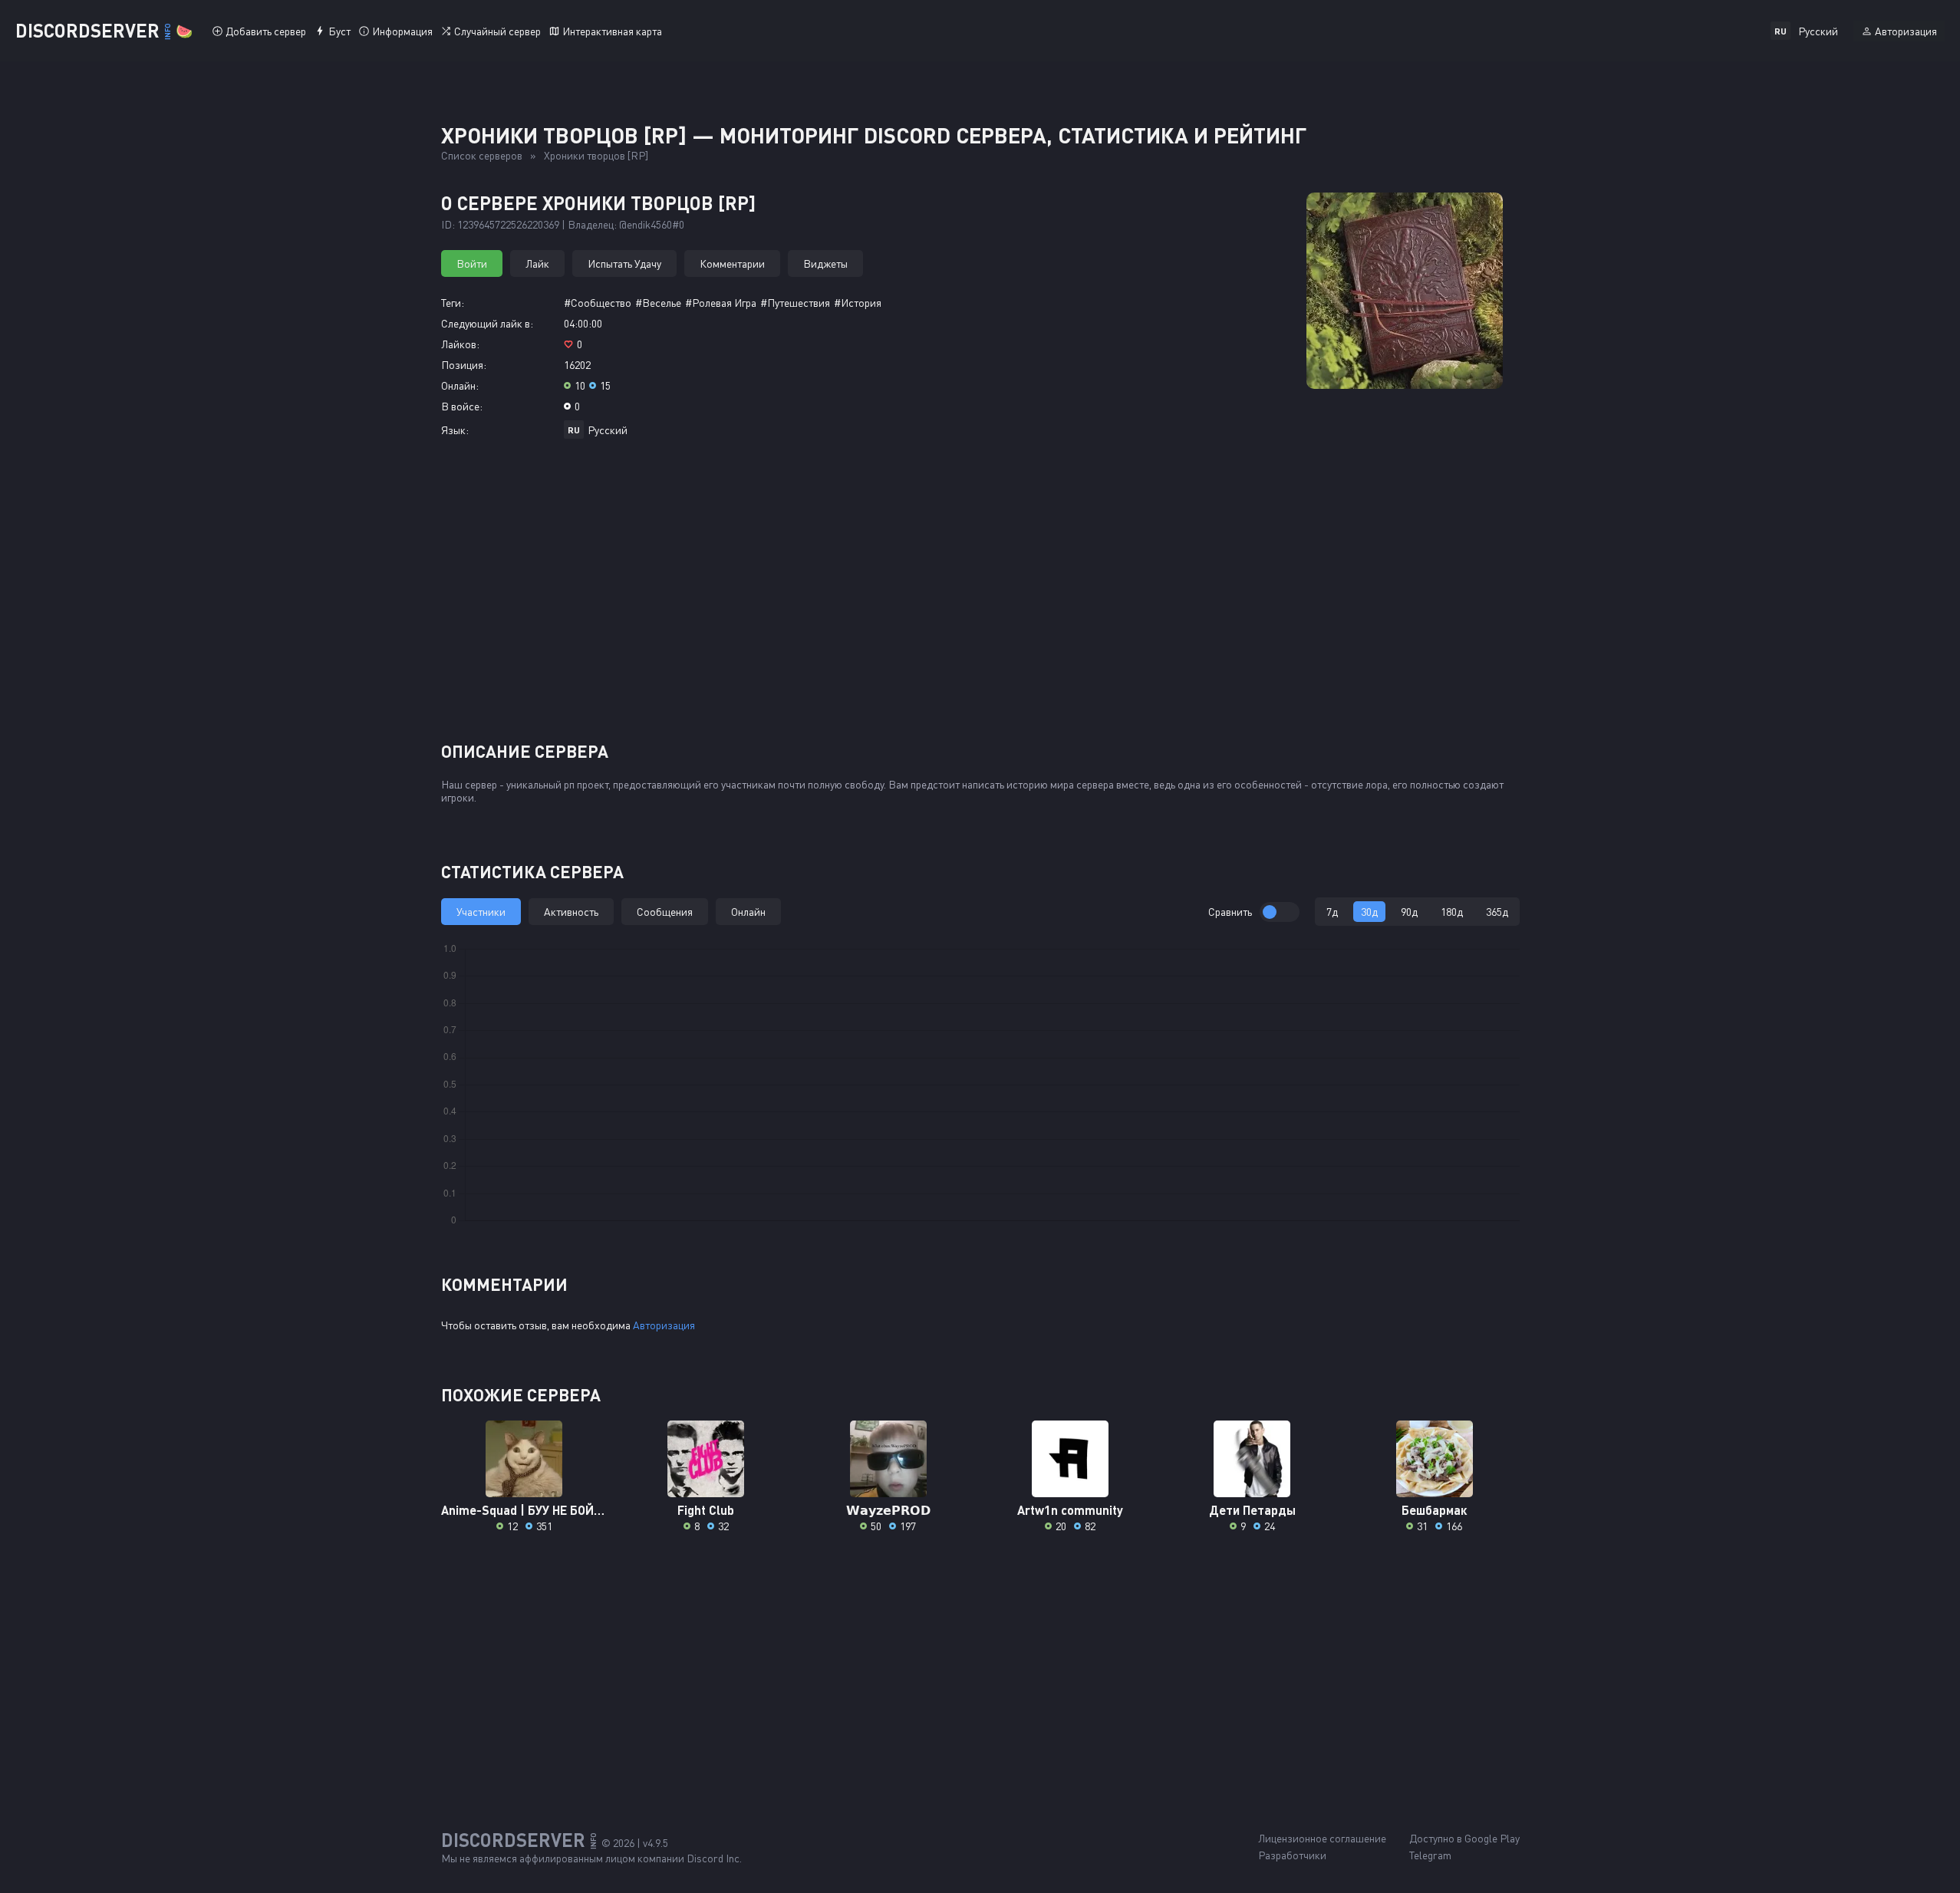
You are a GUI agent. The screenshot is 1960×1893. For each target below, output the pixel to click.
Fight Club (706, 1510)
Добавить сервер (266, 31)
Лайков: (460, 344)
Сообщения (665, 912)
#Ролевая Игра (721, 303)
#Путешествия (795, 303)
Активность (571, 912)
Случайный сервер (497, 31)
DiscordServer (104, 30)
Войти (472, 263)
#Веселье (658, 303)
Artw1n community (1070, 1510)
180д (1452, 912)
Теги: (453, 303)
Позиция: (464, 365)
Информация (402, 31)
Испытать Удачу (624, 263)
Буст (339, 31)
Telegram (1430, 1855)
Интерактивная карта (612, 31)
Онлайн (748, 912)
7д (1332, 912)
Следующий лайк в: (487, 323)
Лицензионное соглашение (1322, 1838)
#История (858, 303)
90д (1409, 912)
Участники (481, 912)
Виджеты (825, 263)
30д (1369, 912)
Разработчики (1292, 1855)
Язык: (455, 430)
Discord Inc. (714, 1858)
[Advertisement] (980, 596)
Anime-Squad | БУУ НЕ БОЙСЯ (524, 1510)
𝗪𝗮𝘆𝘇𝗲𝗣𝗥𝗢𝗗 (888, 1510)
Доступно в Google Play (1464, 1838)
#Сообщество (598, 303)
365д (1497, 912)
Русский (608, 430)
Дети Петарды (1252, 1510)
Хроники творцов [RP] (596, 155)
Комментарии (732, 263)
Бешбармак (1434, 1510)
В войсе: (462, 406)
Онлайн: (460, 385)
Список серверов (482, 155)
